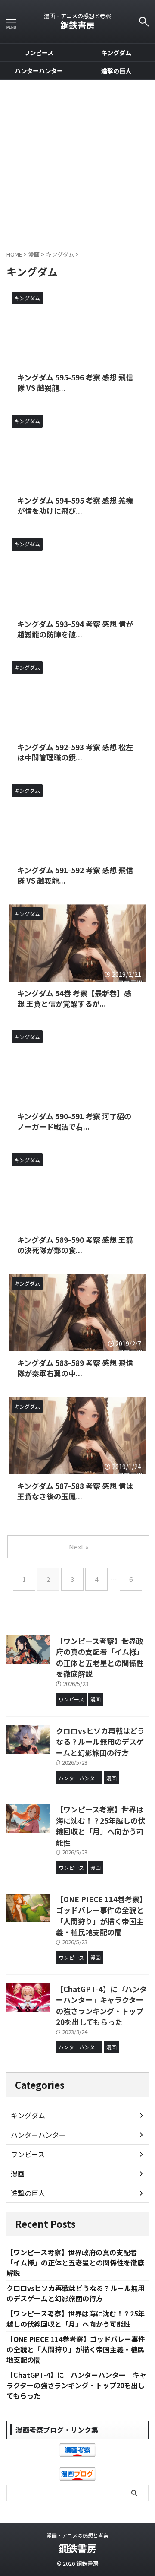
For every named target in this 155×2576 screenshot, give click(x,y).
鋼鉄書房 (77, 25)
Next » (79, 1547)
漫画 (18, 2174)
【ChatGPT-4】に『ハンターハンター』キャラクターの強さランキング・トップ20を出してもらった (101, 2006)
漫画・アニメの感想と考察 (77, 2535)
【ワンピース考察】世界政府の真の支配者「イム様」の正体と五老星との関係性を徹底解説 (100, 1657)
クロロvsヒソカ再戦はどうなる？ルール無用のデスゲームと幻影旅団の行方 (100, 1742)
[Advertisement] (77, 162)
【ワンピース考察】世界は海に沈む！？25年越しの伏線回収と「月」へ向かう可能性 (101, 1826)
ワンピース (39, 52)
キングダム (116, 52)
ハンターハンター (39, 71)
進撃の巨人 (116, 71)
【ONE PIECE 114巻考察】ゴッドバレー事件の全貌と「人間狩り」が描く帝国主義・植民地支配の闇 (101, 1916)
